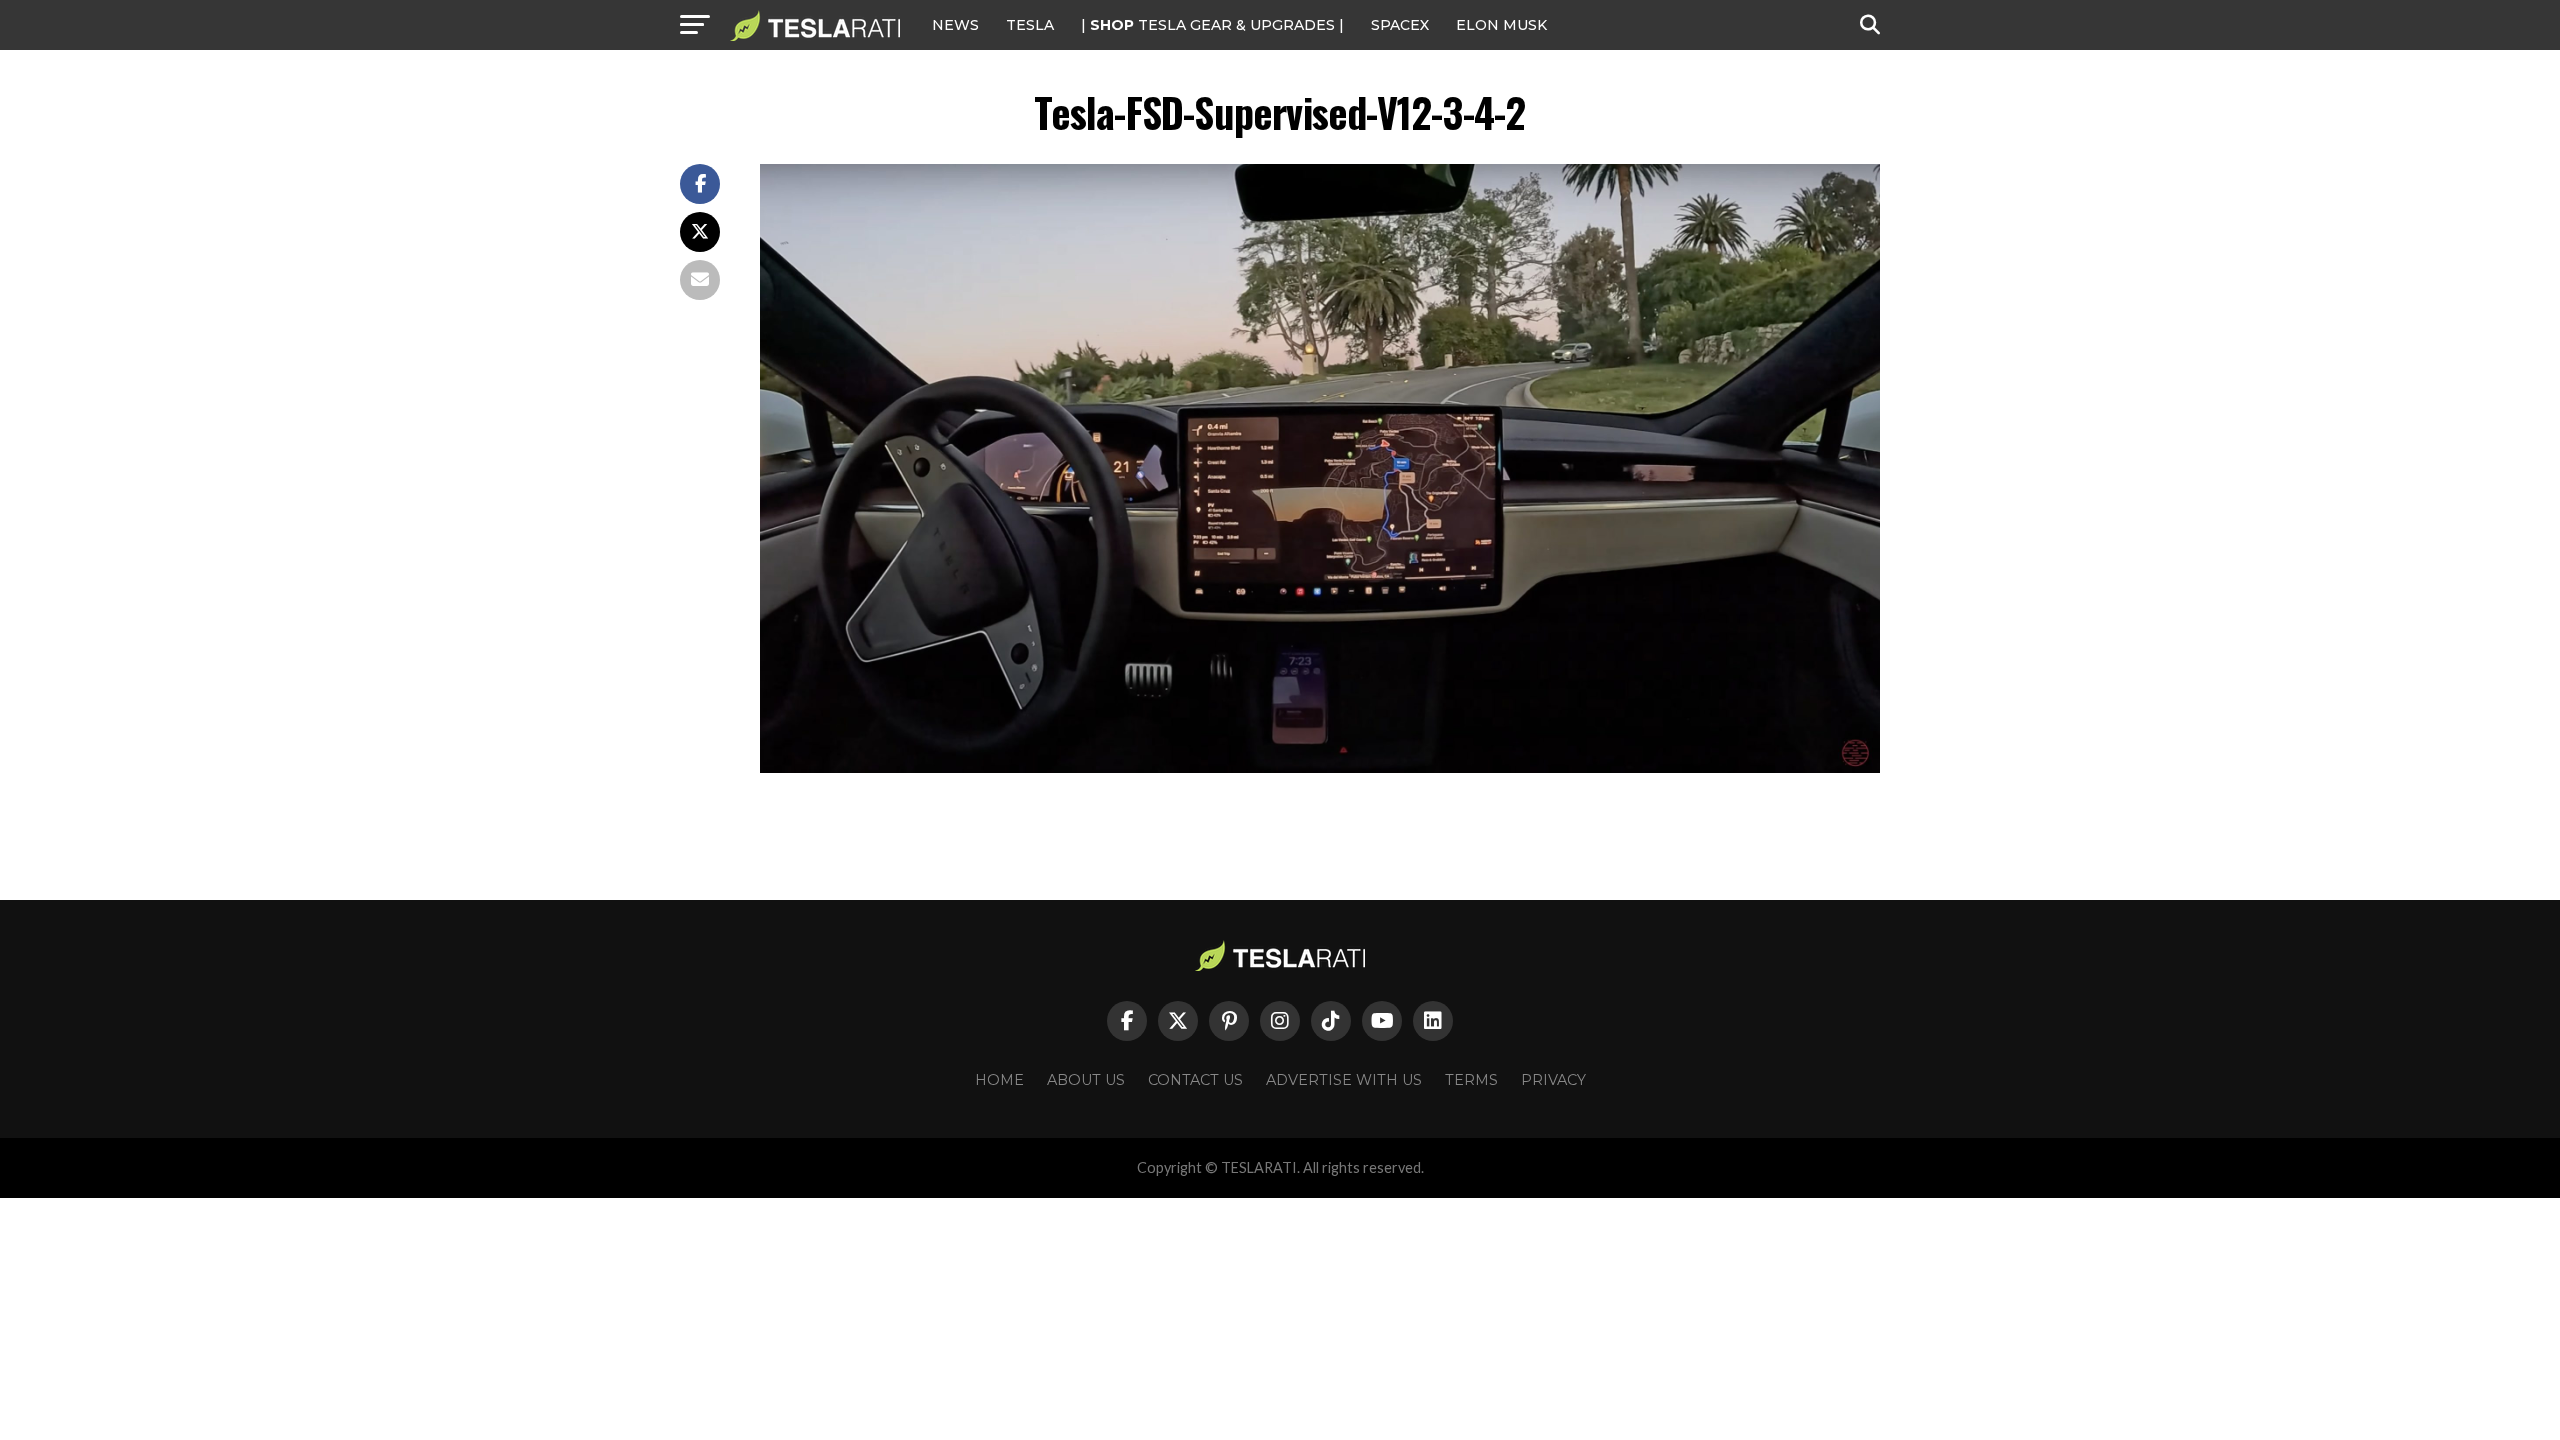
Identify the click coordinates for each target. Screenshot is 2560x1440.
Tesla (1030, 25)
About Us (1086, 1080)
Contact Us (1195, 1080)
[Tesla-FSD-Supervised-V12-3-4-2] (1320, 767)
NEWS (955, 25)
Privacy (1553, 1080)
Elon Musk (1501, 25)
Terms (1471, 1080)
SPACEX (1400, 25)
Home (999, 1080)
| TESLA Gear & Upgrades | (1212, 25)
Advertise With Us (1344, 1080)
